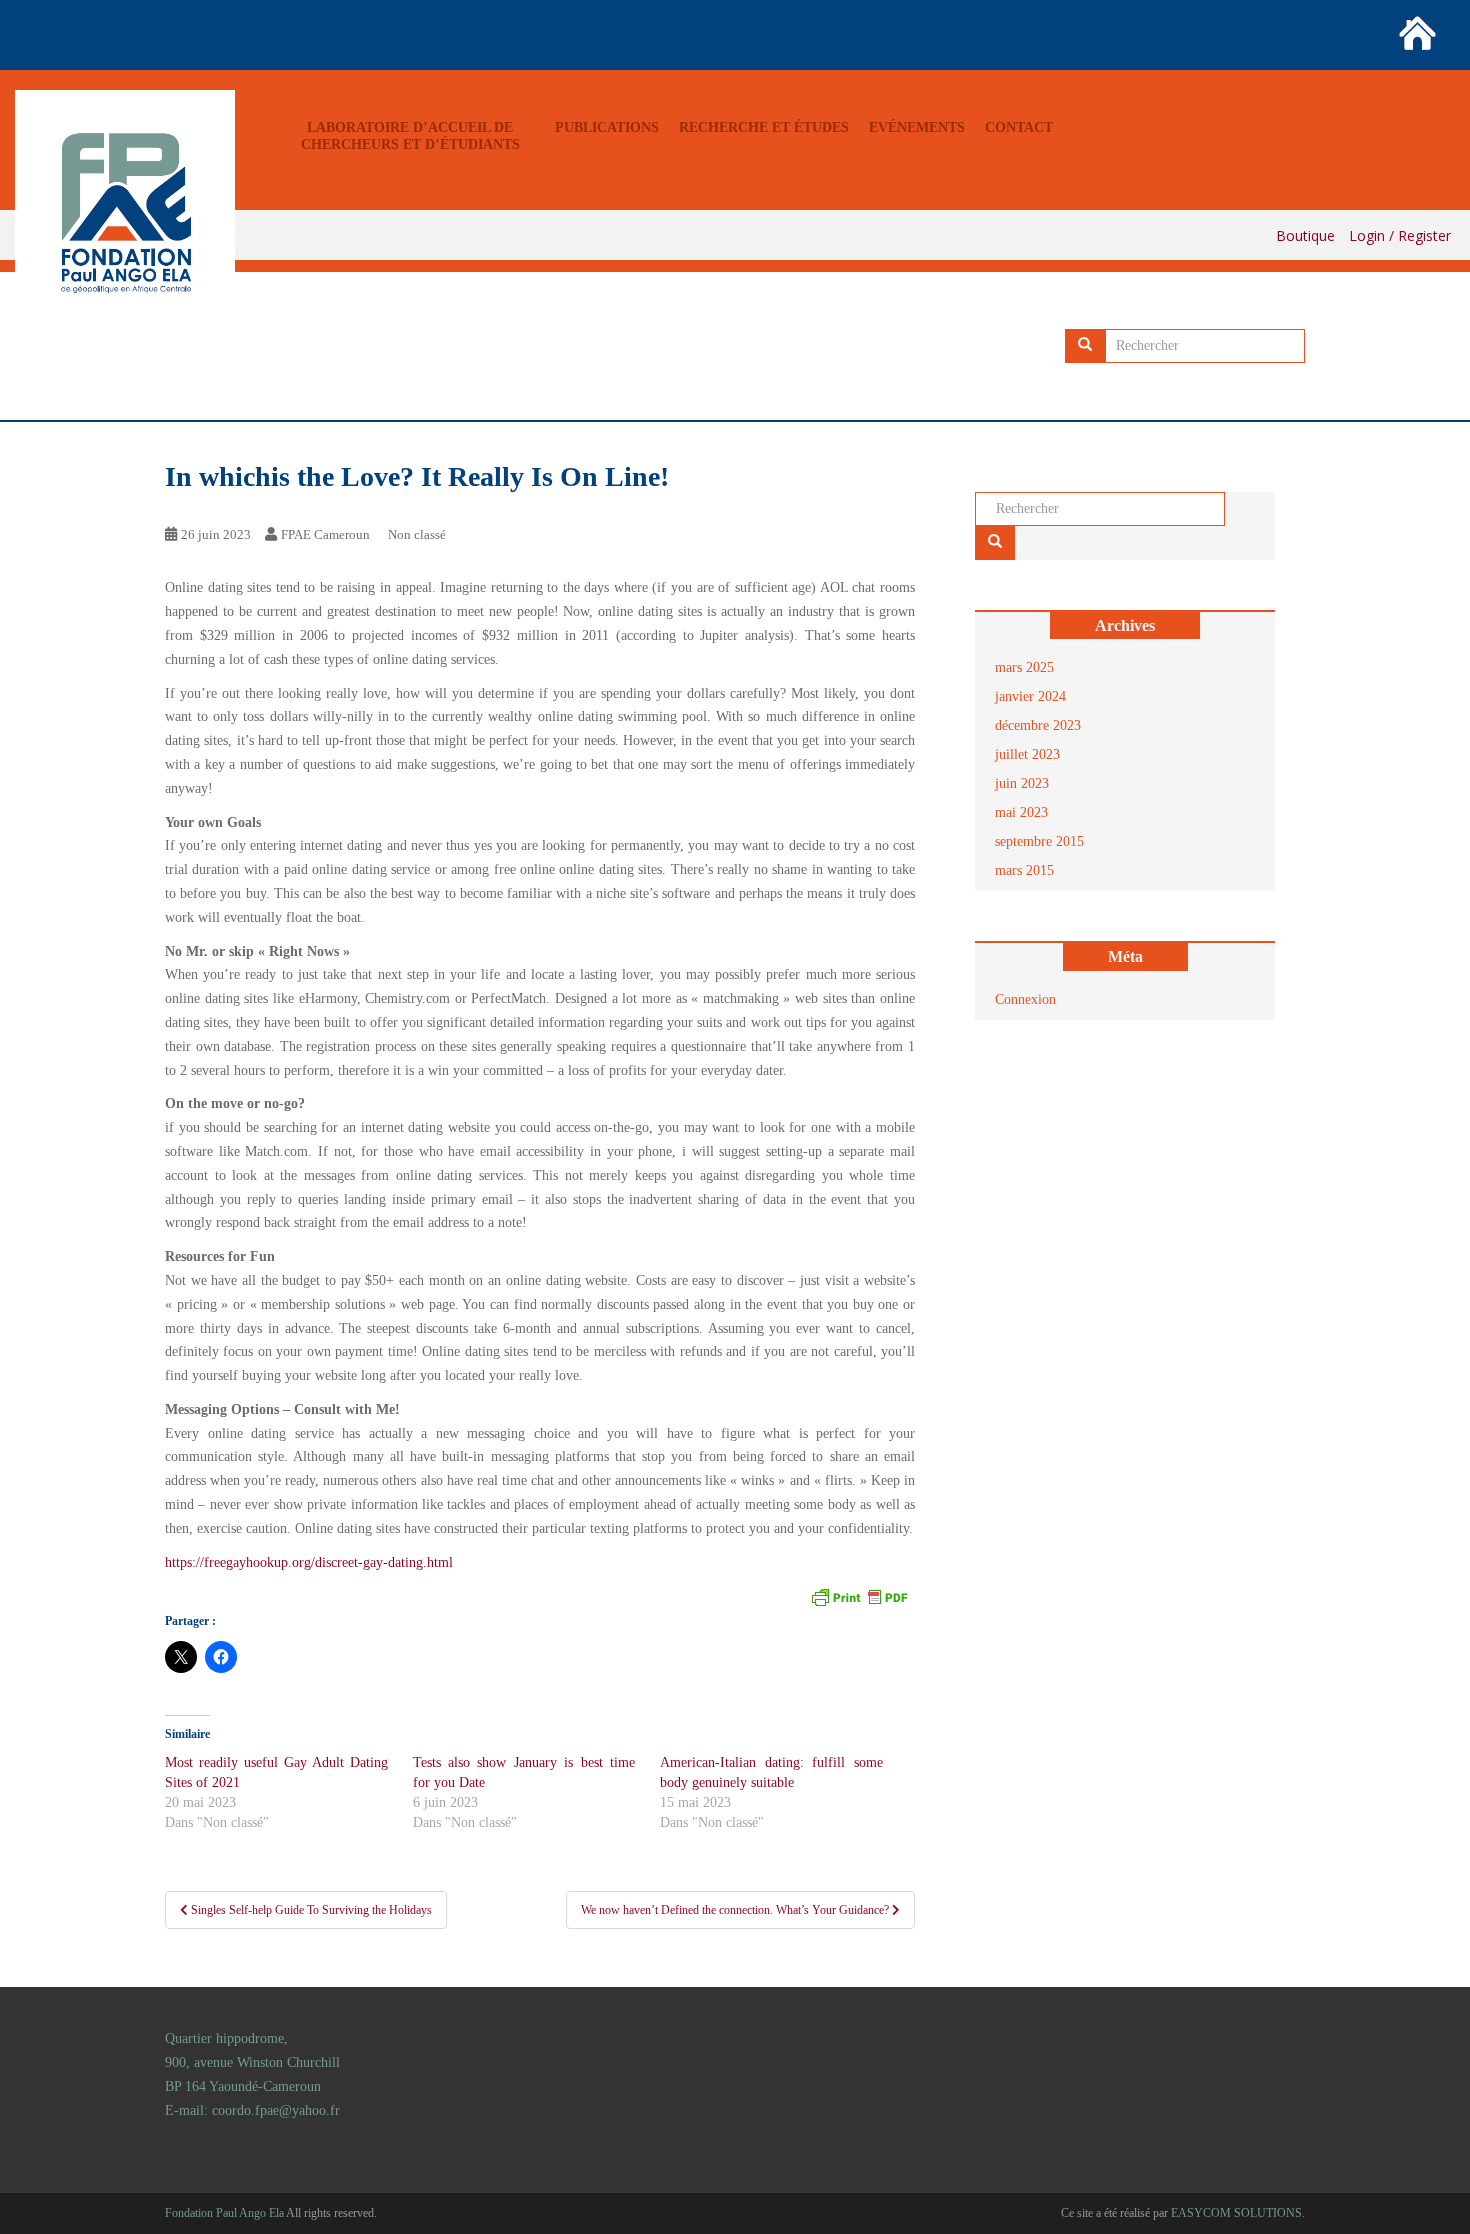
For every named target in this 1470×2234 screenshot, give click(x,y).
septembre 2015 (1039, 841)
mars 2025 (1024, 667)
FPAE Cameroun (325, 534)
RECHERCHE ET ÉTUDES (764, 127)
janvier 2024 (1030, 696)
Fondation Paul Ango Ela (224, 2213)
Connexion (1025, 999)
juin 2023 (1022, 783)
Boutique (1305, 235)
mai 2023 (1021, 812)
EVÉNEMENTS (917, 127)
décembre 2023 (1038, 725)
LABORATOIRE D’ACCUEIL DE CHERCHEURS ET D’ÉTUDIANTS (410, 136)
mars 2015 (1024, 870)
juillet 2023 (1027, 754)
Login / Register (1400, 235)
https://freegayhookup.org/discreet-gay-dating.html (309, 1562)
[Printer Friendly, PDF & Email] (859, 1595)
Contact (1019, 127)
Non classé (417, 534)
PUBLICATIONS (607, 127)
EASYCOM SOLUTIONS (1236, 2213)
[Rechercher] (1085, 346)
